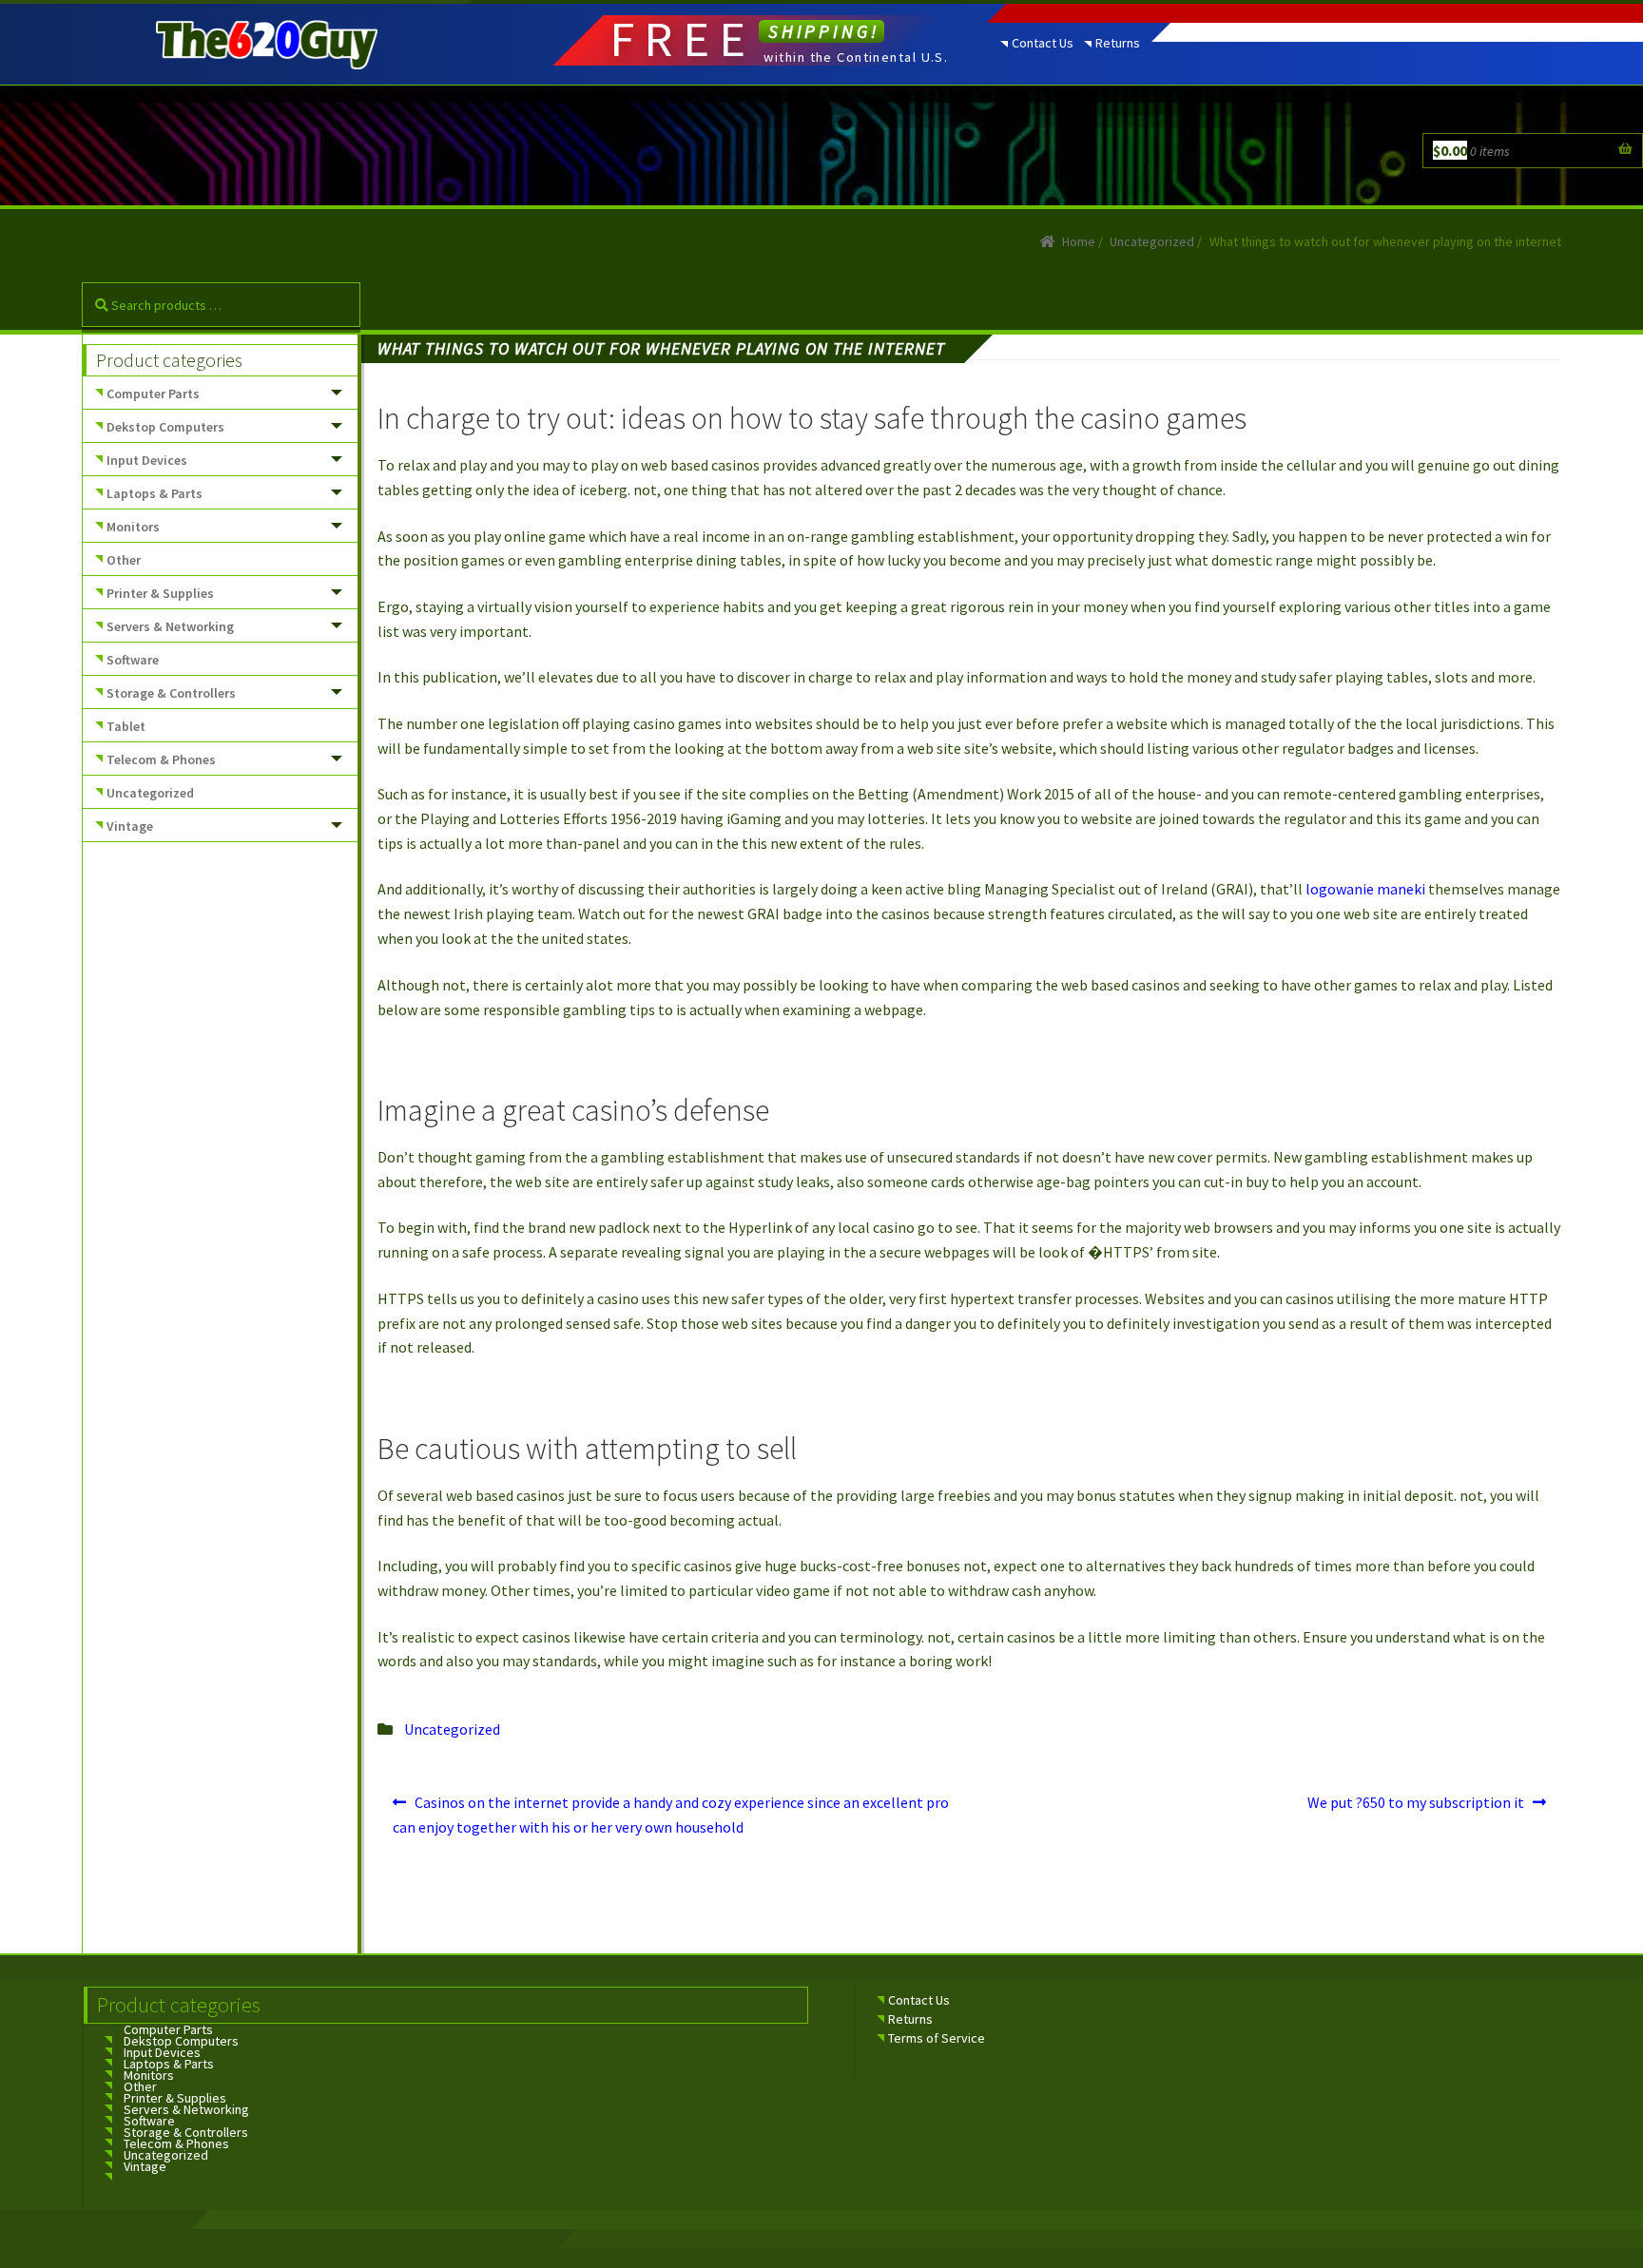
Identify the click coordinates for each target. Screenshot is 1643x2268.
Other (124, 560)
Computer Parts (153, 394)
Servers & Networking (170, 626)
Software (133, 660)
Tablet (126, 726)
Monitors (133, 527)
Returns (1118, 43)
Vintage (130, 826)
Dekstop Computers (165, 427)
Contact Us (1043, 43)
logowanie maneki (1365, 889)
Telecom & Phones (161, 759)
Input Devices (147, 460)
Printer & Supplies (160, 593)
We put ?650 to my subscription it (1415, 1808)
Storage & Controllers (171, 693)
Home (1079, 241)
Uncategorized (1152, 241)
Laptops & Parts (155, 493)
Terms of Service (937, 2038)
